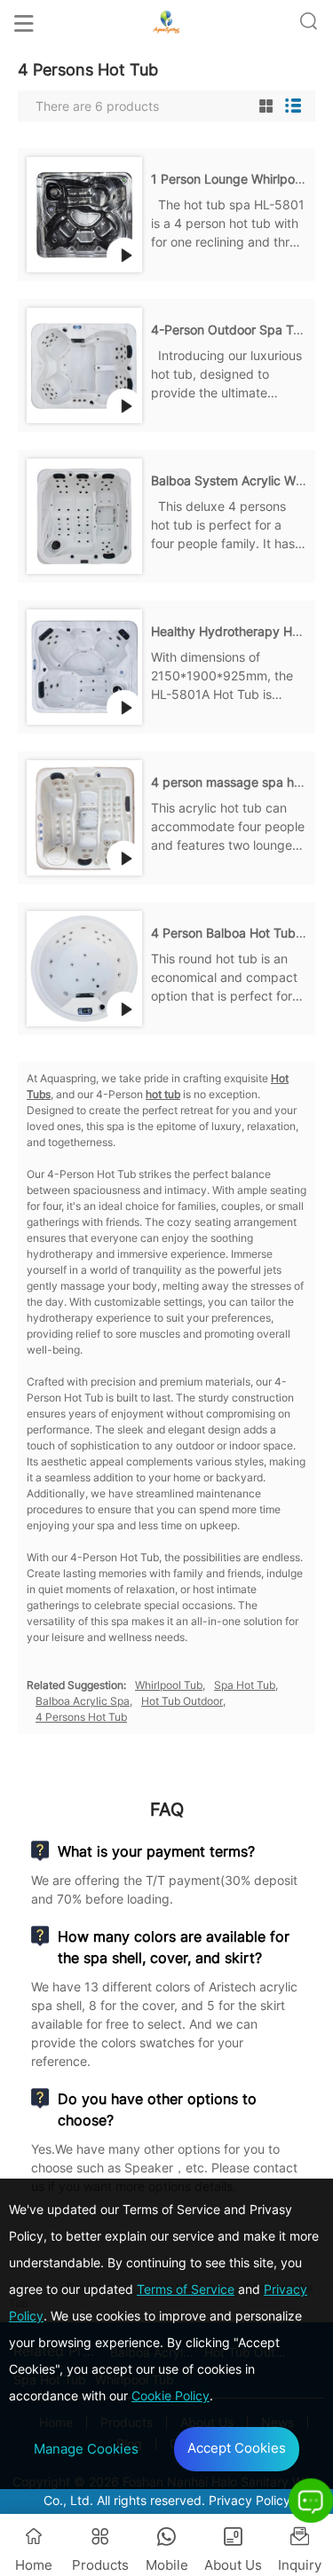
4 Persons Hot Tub (81, 1717)
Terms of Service (186, 2289)
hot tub (163, 1094)
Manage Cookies (86, 2449)
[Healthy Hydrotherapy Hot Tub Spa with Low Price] (84, 720)
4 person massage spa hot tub (240, 782)
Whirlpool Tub (169, 1685)
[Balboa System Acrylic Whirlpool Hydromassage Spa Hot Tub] (84, 569)
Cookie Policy (170, 2395)
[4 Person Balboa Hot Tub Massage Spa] (84, 1021)
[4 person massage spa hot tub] (84, 871)
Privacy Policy (250, 2500)
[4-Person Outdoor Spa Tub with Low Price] (84, 418)
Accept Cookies (237, 2448)
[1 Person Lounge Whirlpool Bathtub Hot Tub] (84, 267)
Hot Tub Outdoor (182, 1701)
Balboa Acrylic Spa (83, 1701)
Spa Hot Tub (245, 1685)
